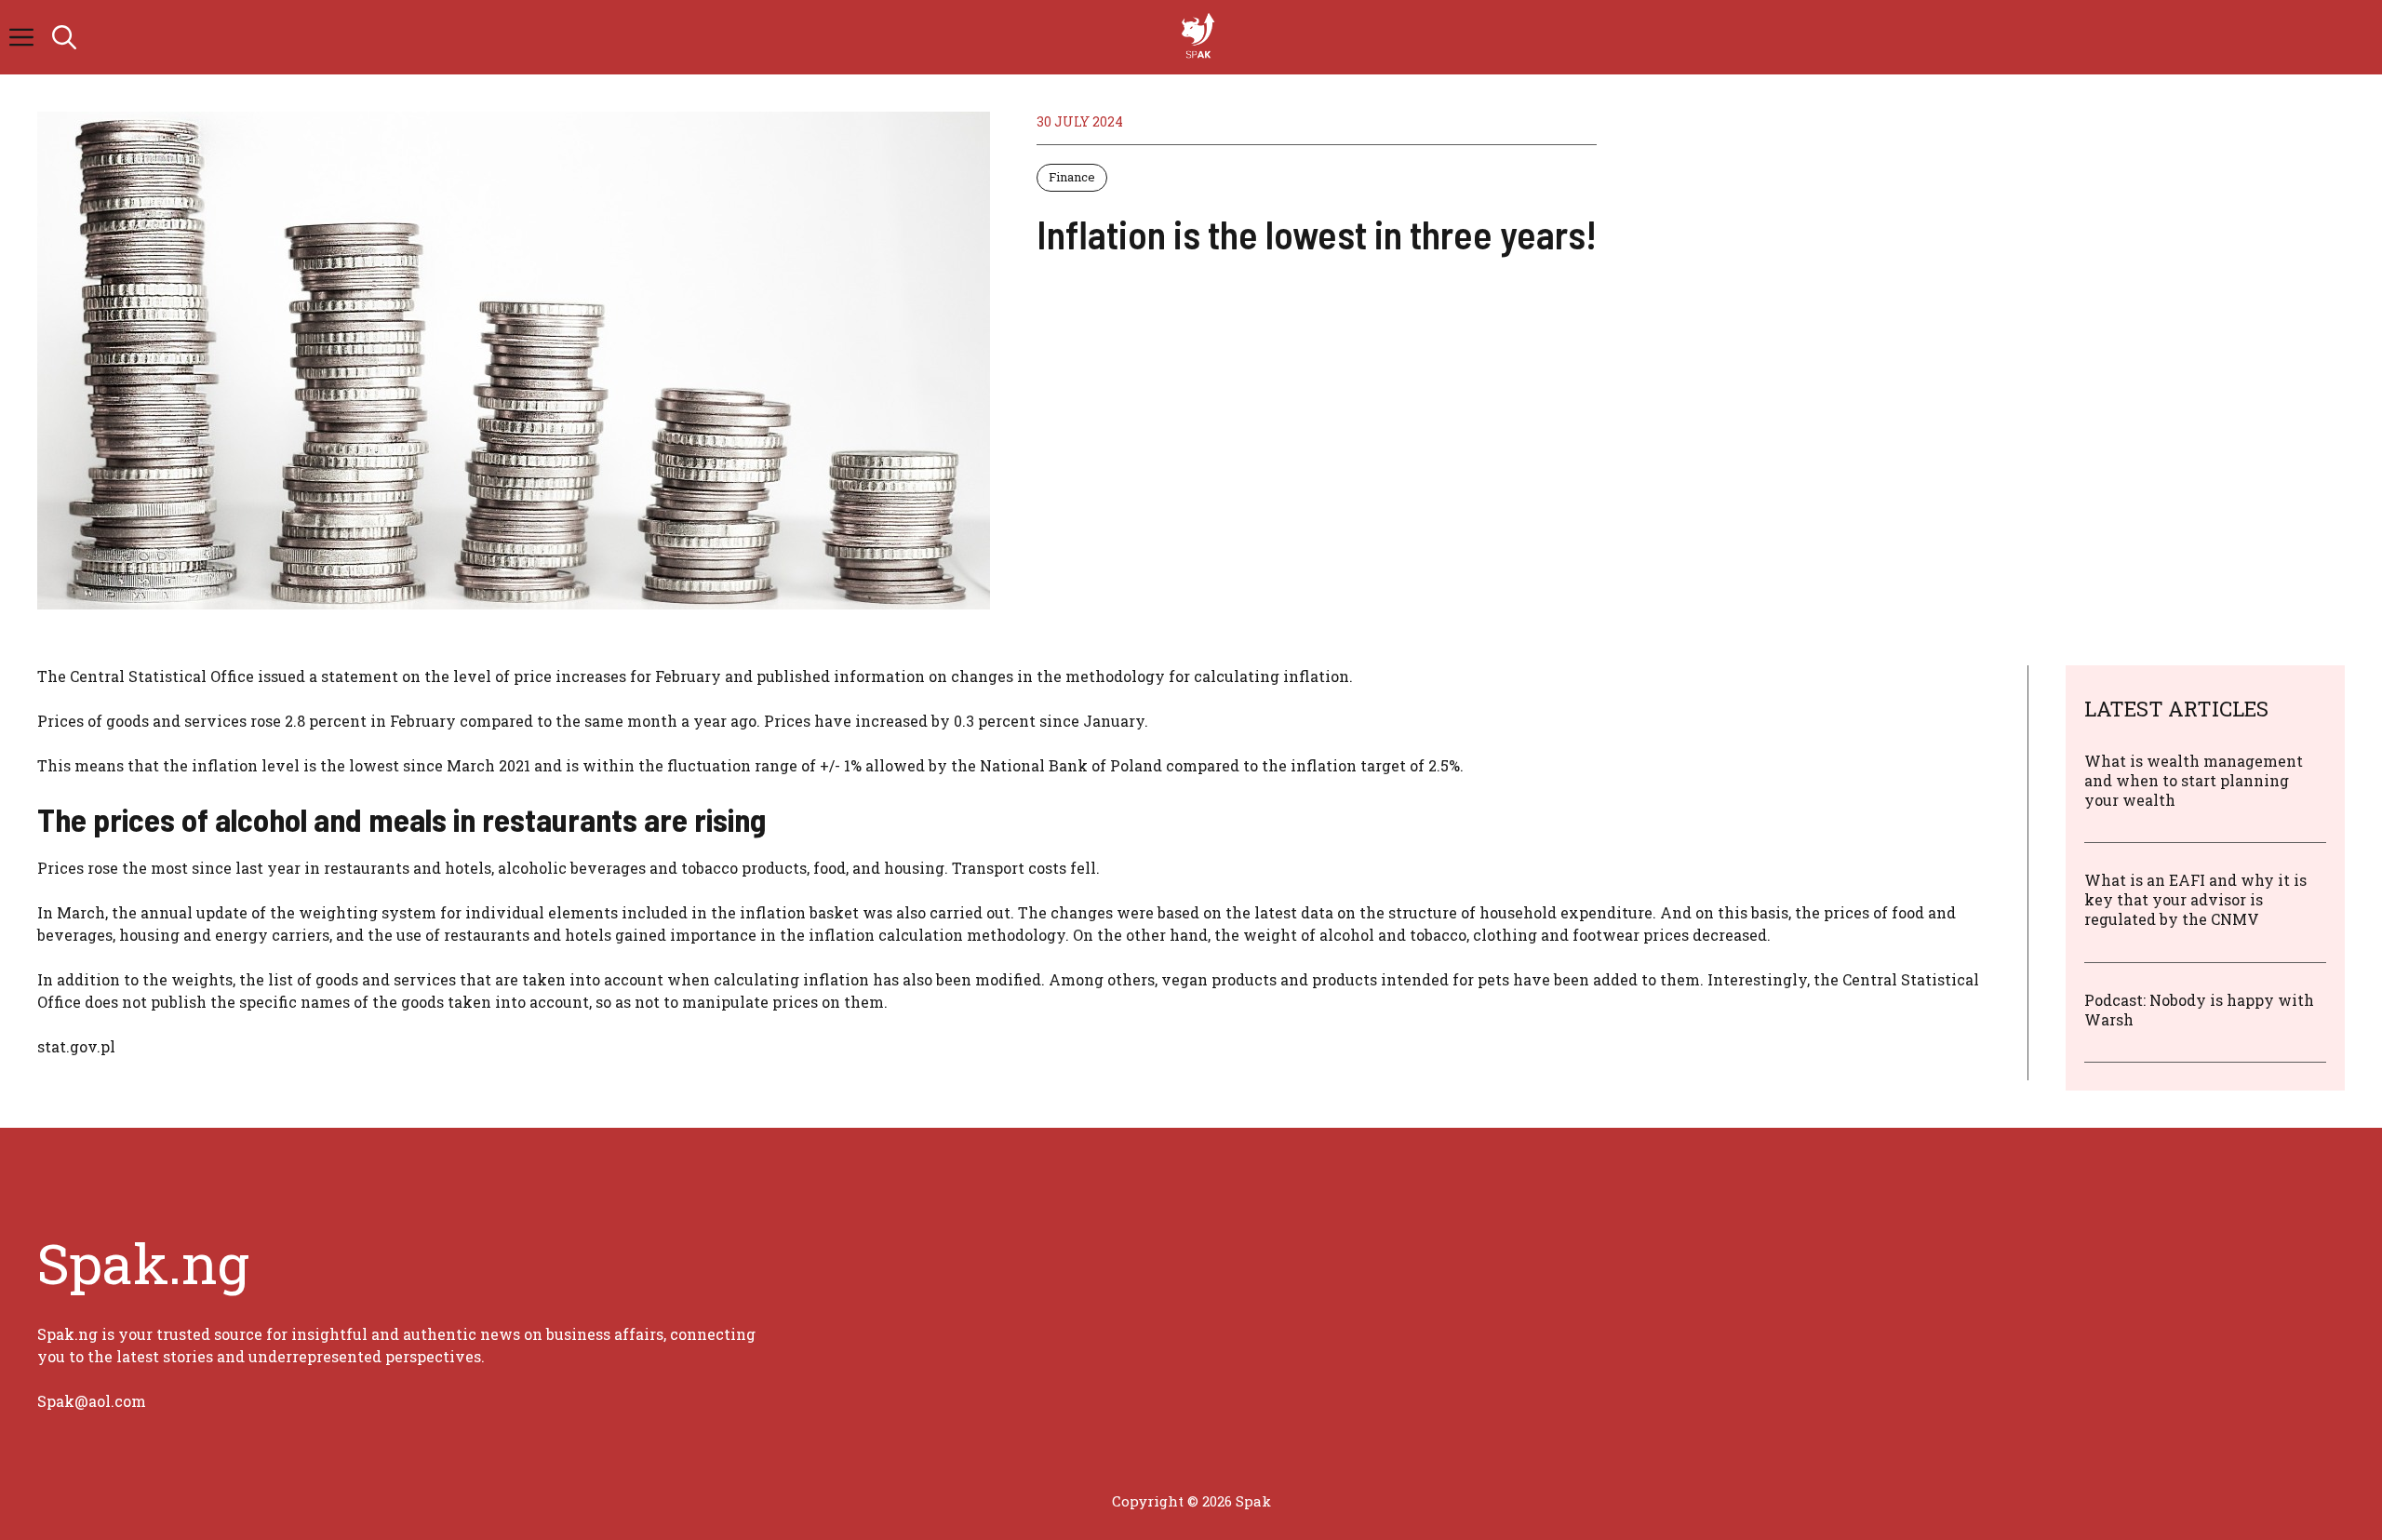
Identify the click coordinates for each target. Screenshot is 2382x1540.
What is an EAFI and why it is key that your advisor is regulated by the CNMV (2195, 899)
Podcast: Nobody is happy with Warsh (2199, 1010)
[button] (64, 37)
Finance (1072, 177)
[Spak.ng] (1200, 37)
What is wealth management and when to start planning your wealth (2194, 780)
